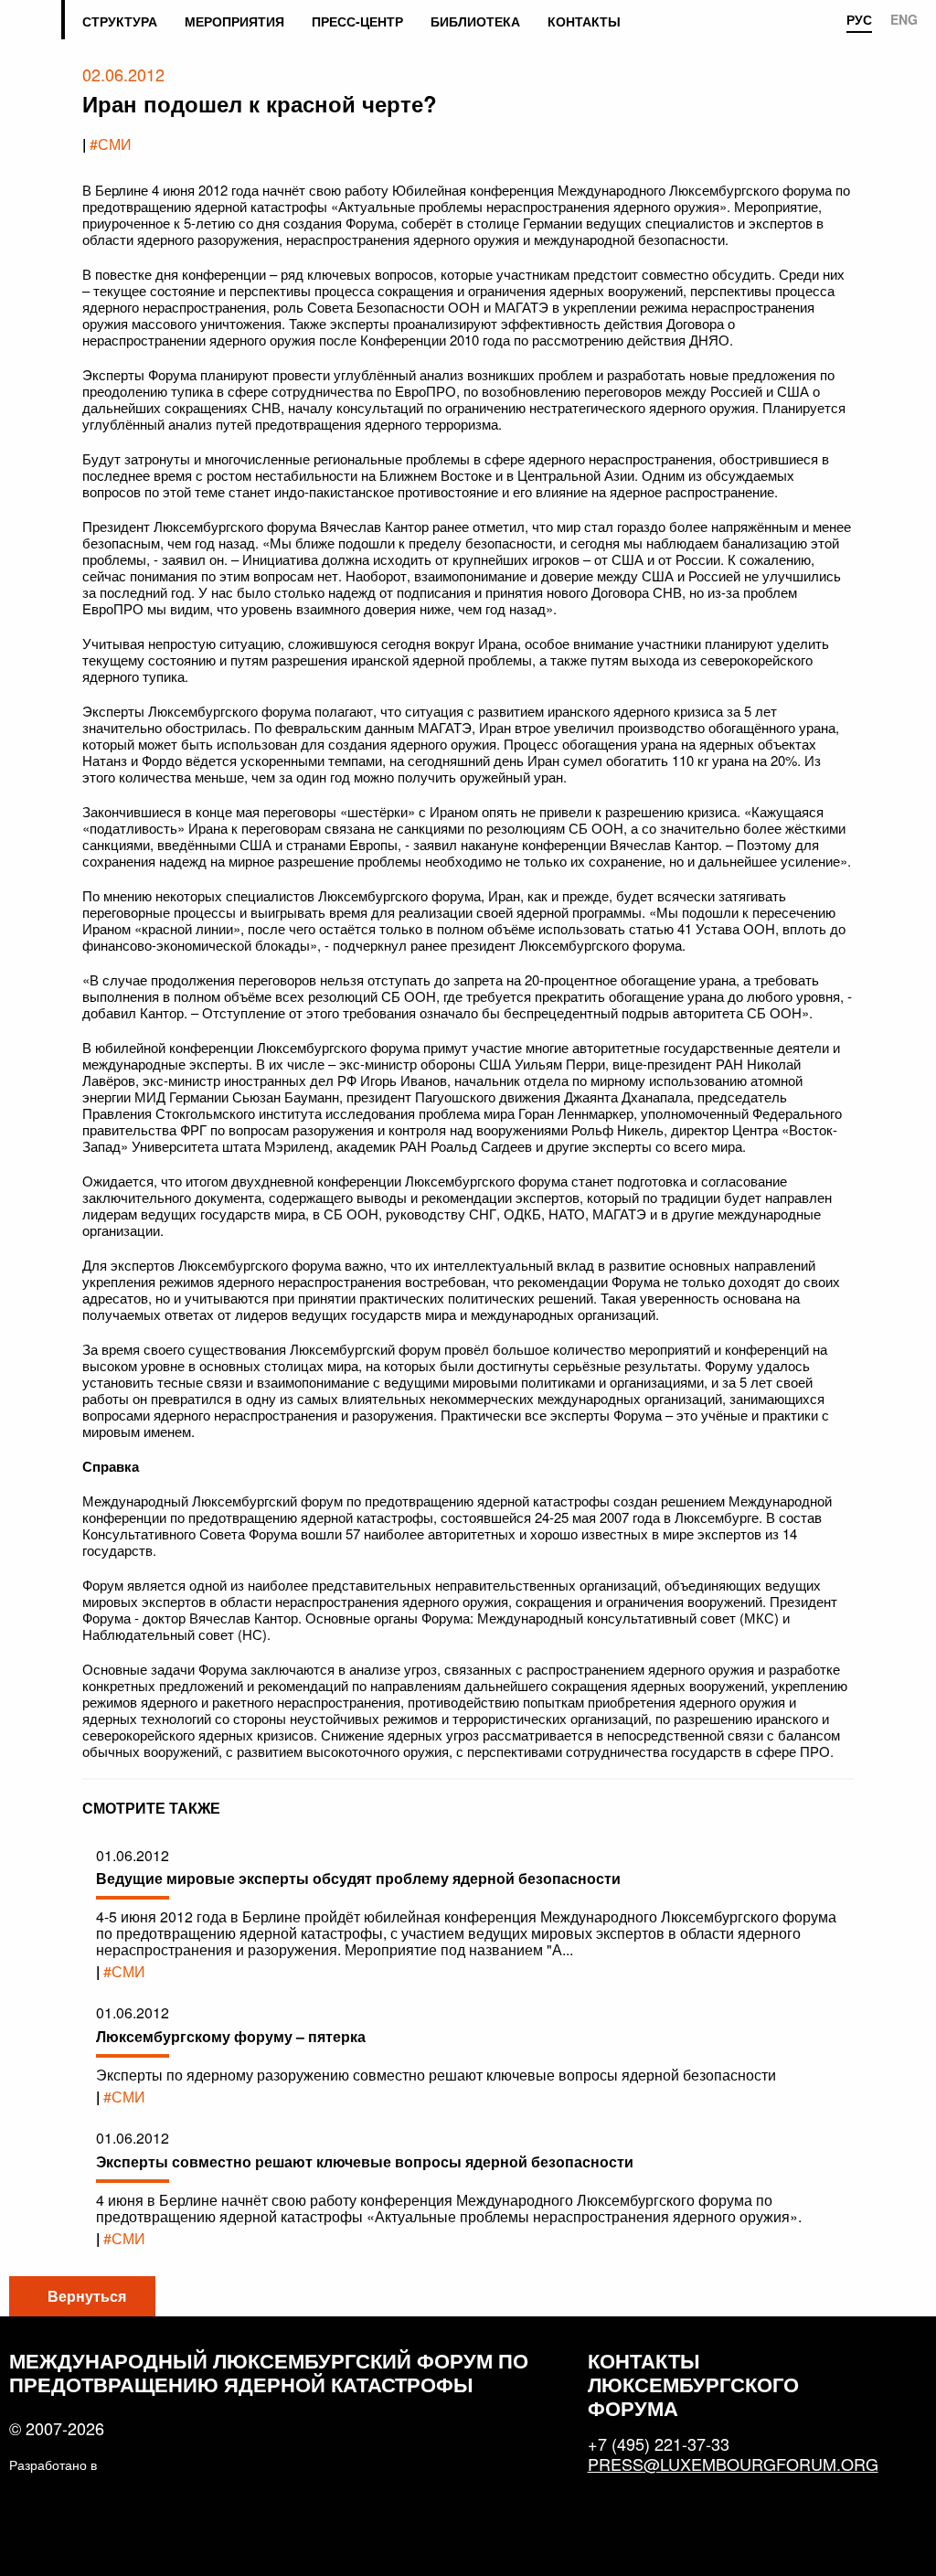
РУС (859, 20)
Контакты (584, 21)
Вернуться (87, 2296)
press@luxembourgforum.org (725, 2464)
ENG (904, 20)
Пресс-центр (357, 21)
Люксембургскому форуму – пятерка (231, 2036)
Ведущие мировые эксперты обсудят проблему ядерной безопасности (358, 1878)
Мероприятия (234, 21)
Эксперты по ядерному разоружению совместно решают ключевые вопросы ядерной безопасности (436, 2075)
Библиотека (475, 21)
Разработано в (53, 2464)
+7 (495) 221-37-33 (659, 2443)
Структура (120, 21)
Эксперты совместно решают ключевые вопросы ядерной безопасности (365, 2161)
